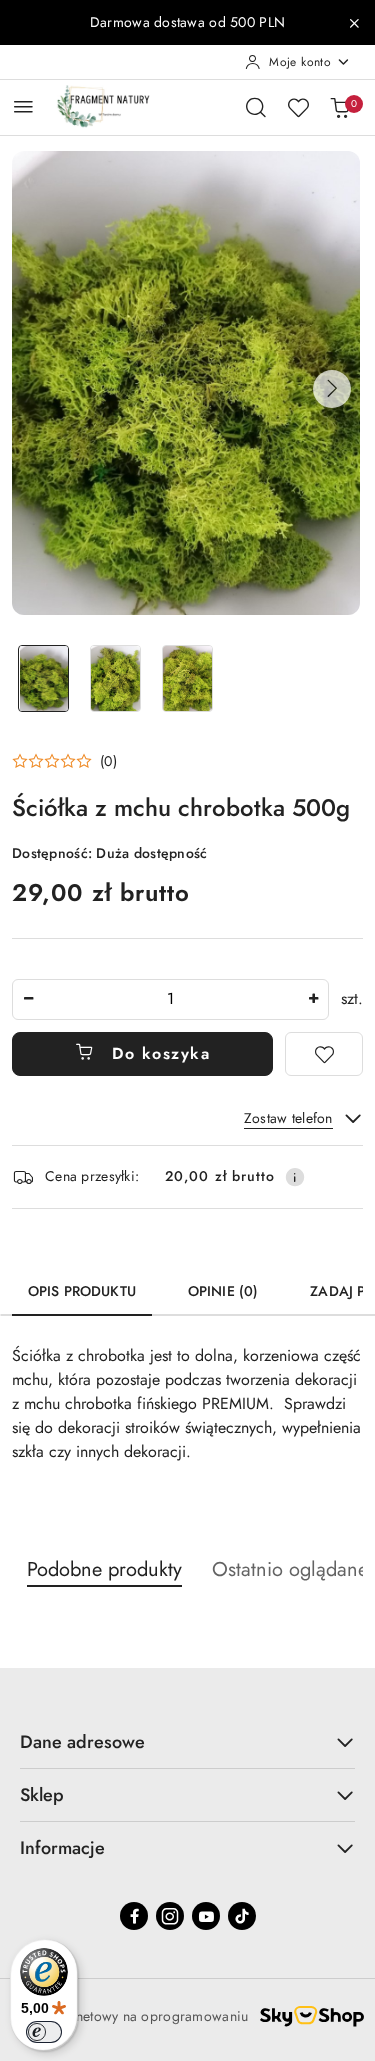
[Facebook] (134, 1916)
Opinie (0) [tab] (223, 1291)
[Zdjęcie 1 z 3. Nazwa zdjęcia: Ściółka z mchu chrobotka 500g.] (44, 678)
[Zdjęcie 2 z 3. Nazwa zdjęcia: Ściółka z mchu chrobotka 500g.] (116, 678)
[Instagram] (170, 1916)
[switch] (44, 2032)
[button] (332, 389)
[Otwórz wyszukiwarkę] (256, 107)
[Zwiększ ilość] (313, 999)
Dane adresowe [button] (82, 1742)
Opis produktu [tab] (82, 1291)
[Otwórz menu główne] (23, 106)
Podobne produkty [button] (104, 1569)
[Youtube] (206, 1916)
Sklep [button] (42, 1795)
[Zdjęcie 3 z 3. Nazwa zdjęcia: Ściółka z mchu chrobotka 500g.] (188, 678)
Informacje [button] (62, 1848)
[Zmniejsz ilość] (28, 999)
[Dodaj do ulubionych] (324, 1054)
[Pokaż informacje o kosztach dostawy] (295, 1177)
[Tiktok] (242, 1916)
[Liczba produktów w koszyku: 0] (340, 107)
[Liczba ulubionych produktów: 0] (298, 107)
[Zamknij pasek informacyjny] (354, 23)
